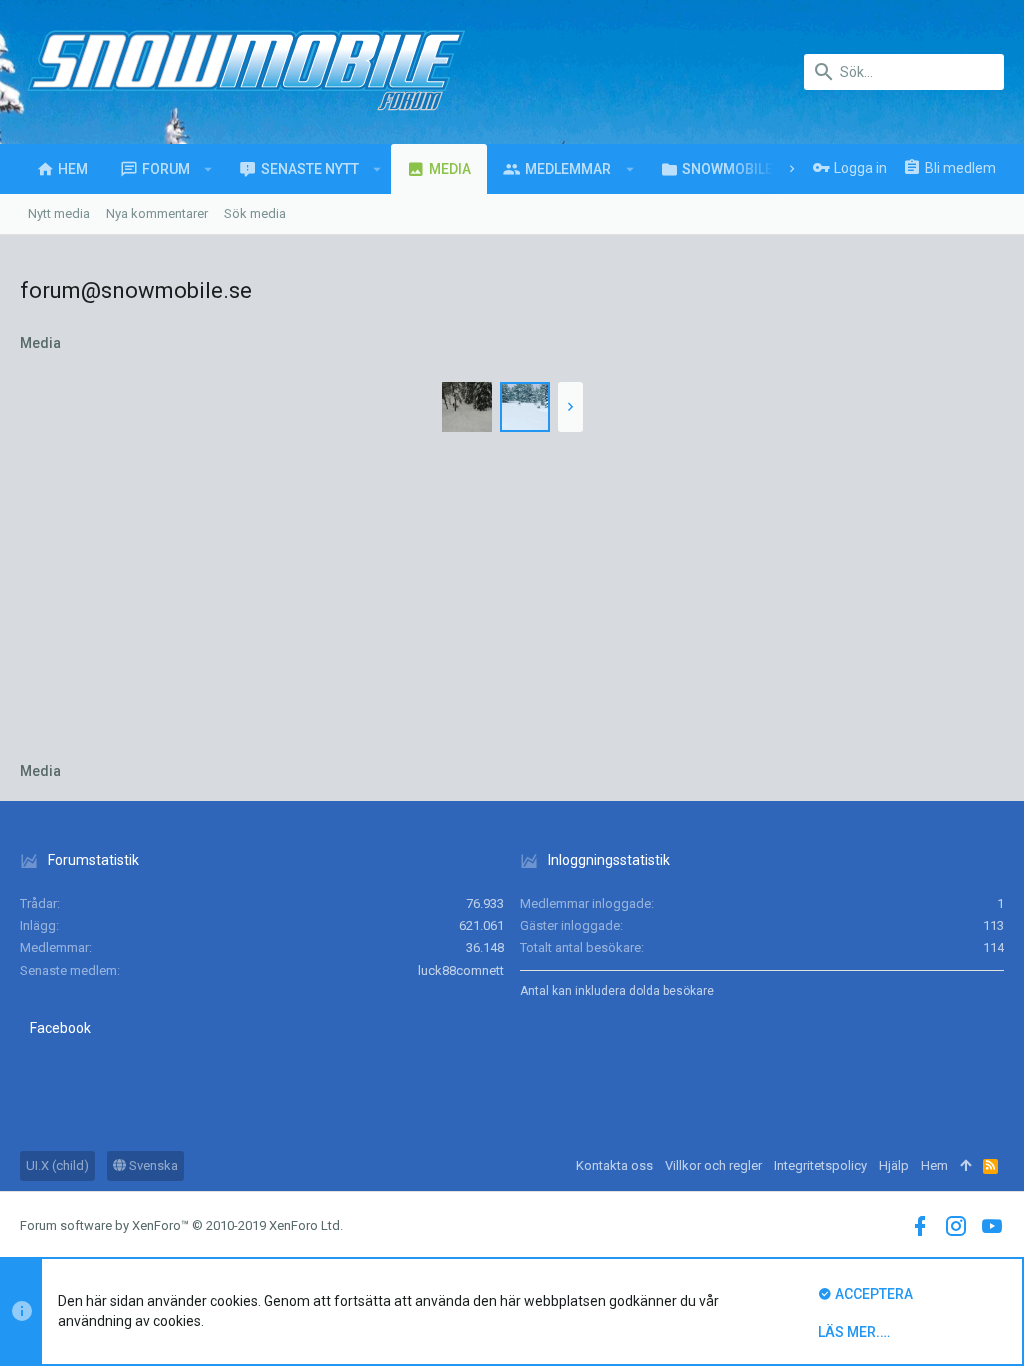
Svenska (152, 1165)
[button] (208, 169)
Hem (934, 1165)
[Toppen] (965, 1166)
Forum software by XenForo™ (181, 1225)
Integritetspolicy (820, 1165)
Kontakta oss (614, 1165)
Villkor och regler (713, 1165)
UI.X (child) (57, 1165)
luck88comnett (461, 970)
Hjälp (894, 1165)
